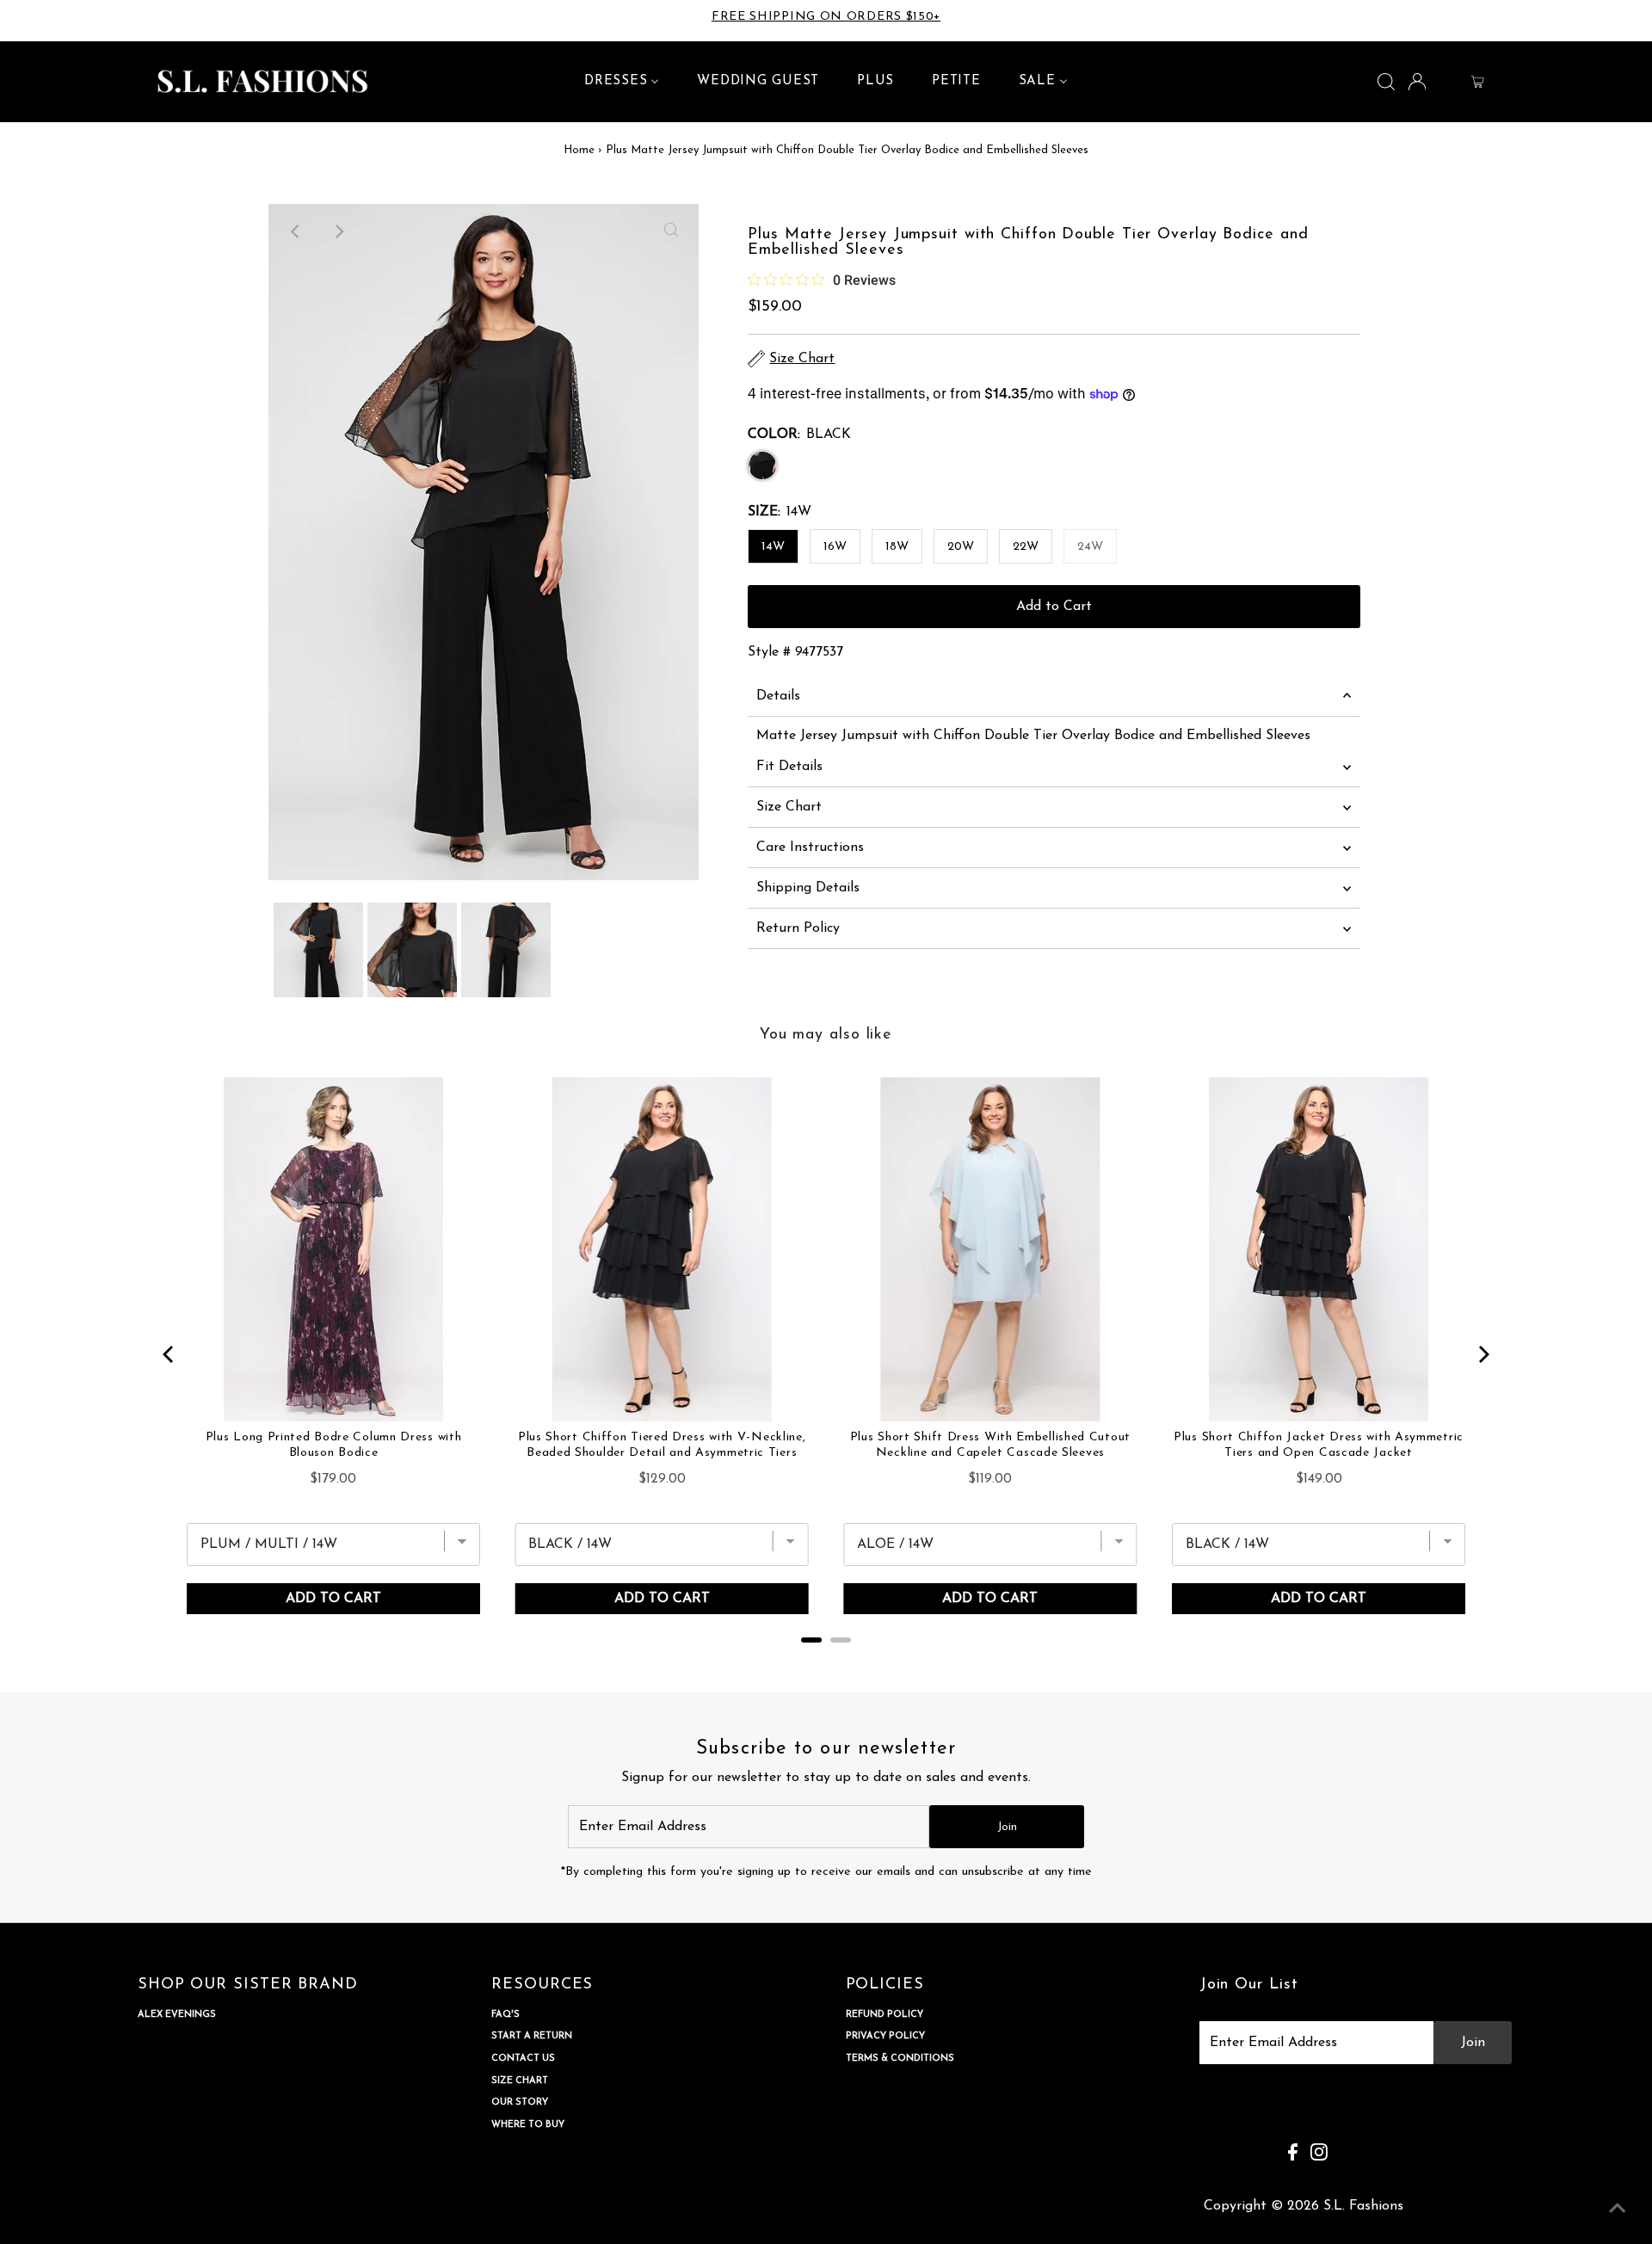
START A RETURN (532, 2036)
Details (778, 696)
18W (897, 547)
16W (835, 547)
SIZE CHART (520, 2081)
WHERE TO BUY (528, 2125)
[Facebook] (41, 21)
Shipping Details (808, 888)
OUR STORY (520, 2102)
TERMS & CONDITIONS (900, 2059)
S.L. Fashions (1363, 2206)
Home (579, 150)
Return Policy (798, 928)
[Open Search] (1386, 82)
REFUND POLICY (885, 2015)
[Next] (338, 231)
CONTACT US (523, 2059)
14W (773, 547)
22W (1026, 547)
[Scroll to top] (1618, 2210)
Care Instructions (810, 848)
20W (961, 547)
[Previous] (296, 231)
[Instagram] (64, 21)
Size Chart (789, 807)
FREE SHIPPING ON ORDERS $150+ (826, 17)
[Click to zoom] (671, 231)
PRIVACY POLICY (885, 2036)
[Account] (1418, 81)
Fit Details (789, 767)
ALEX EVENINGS (177, 2015)
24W (1090, 547)
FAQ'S (505, 2015)
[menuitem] (622, 82)
